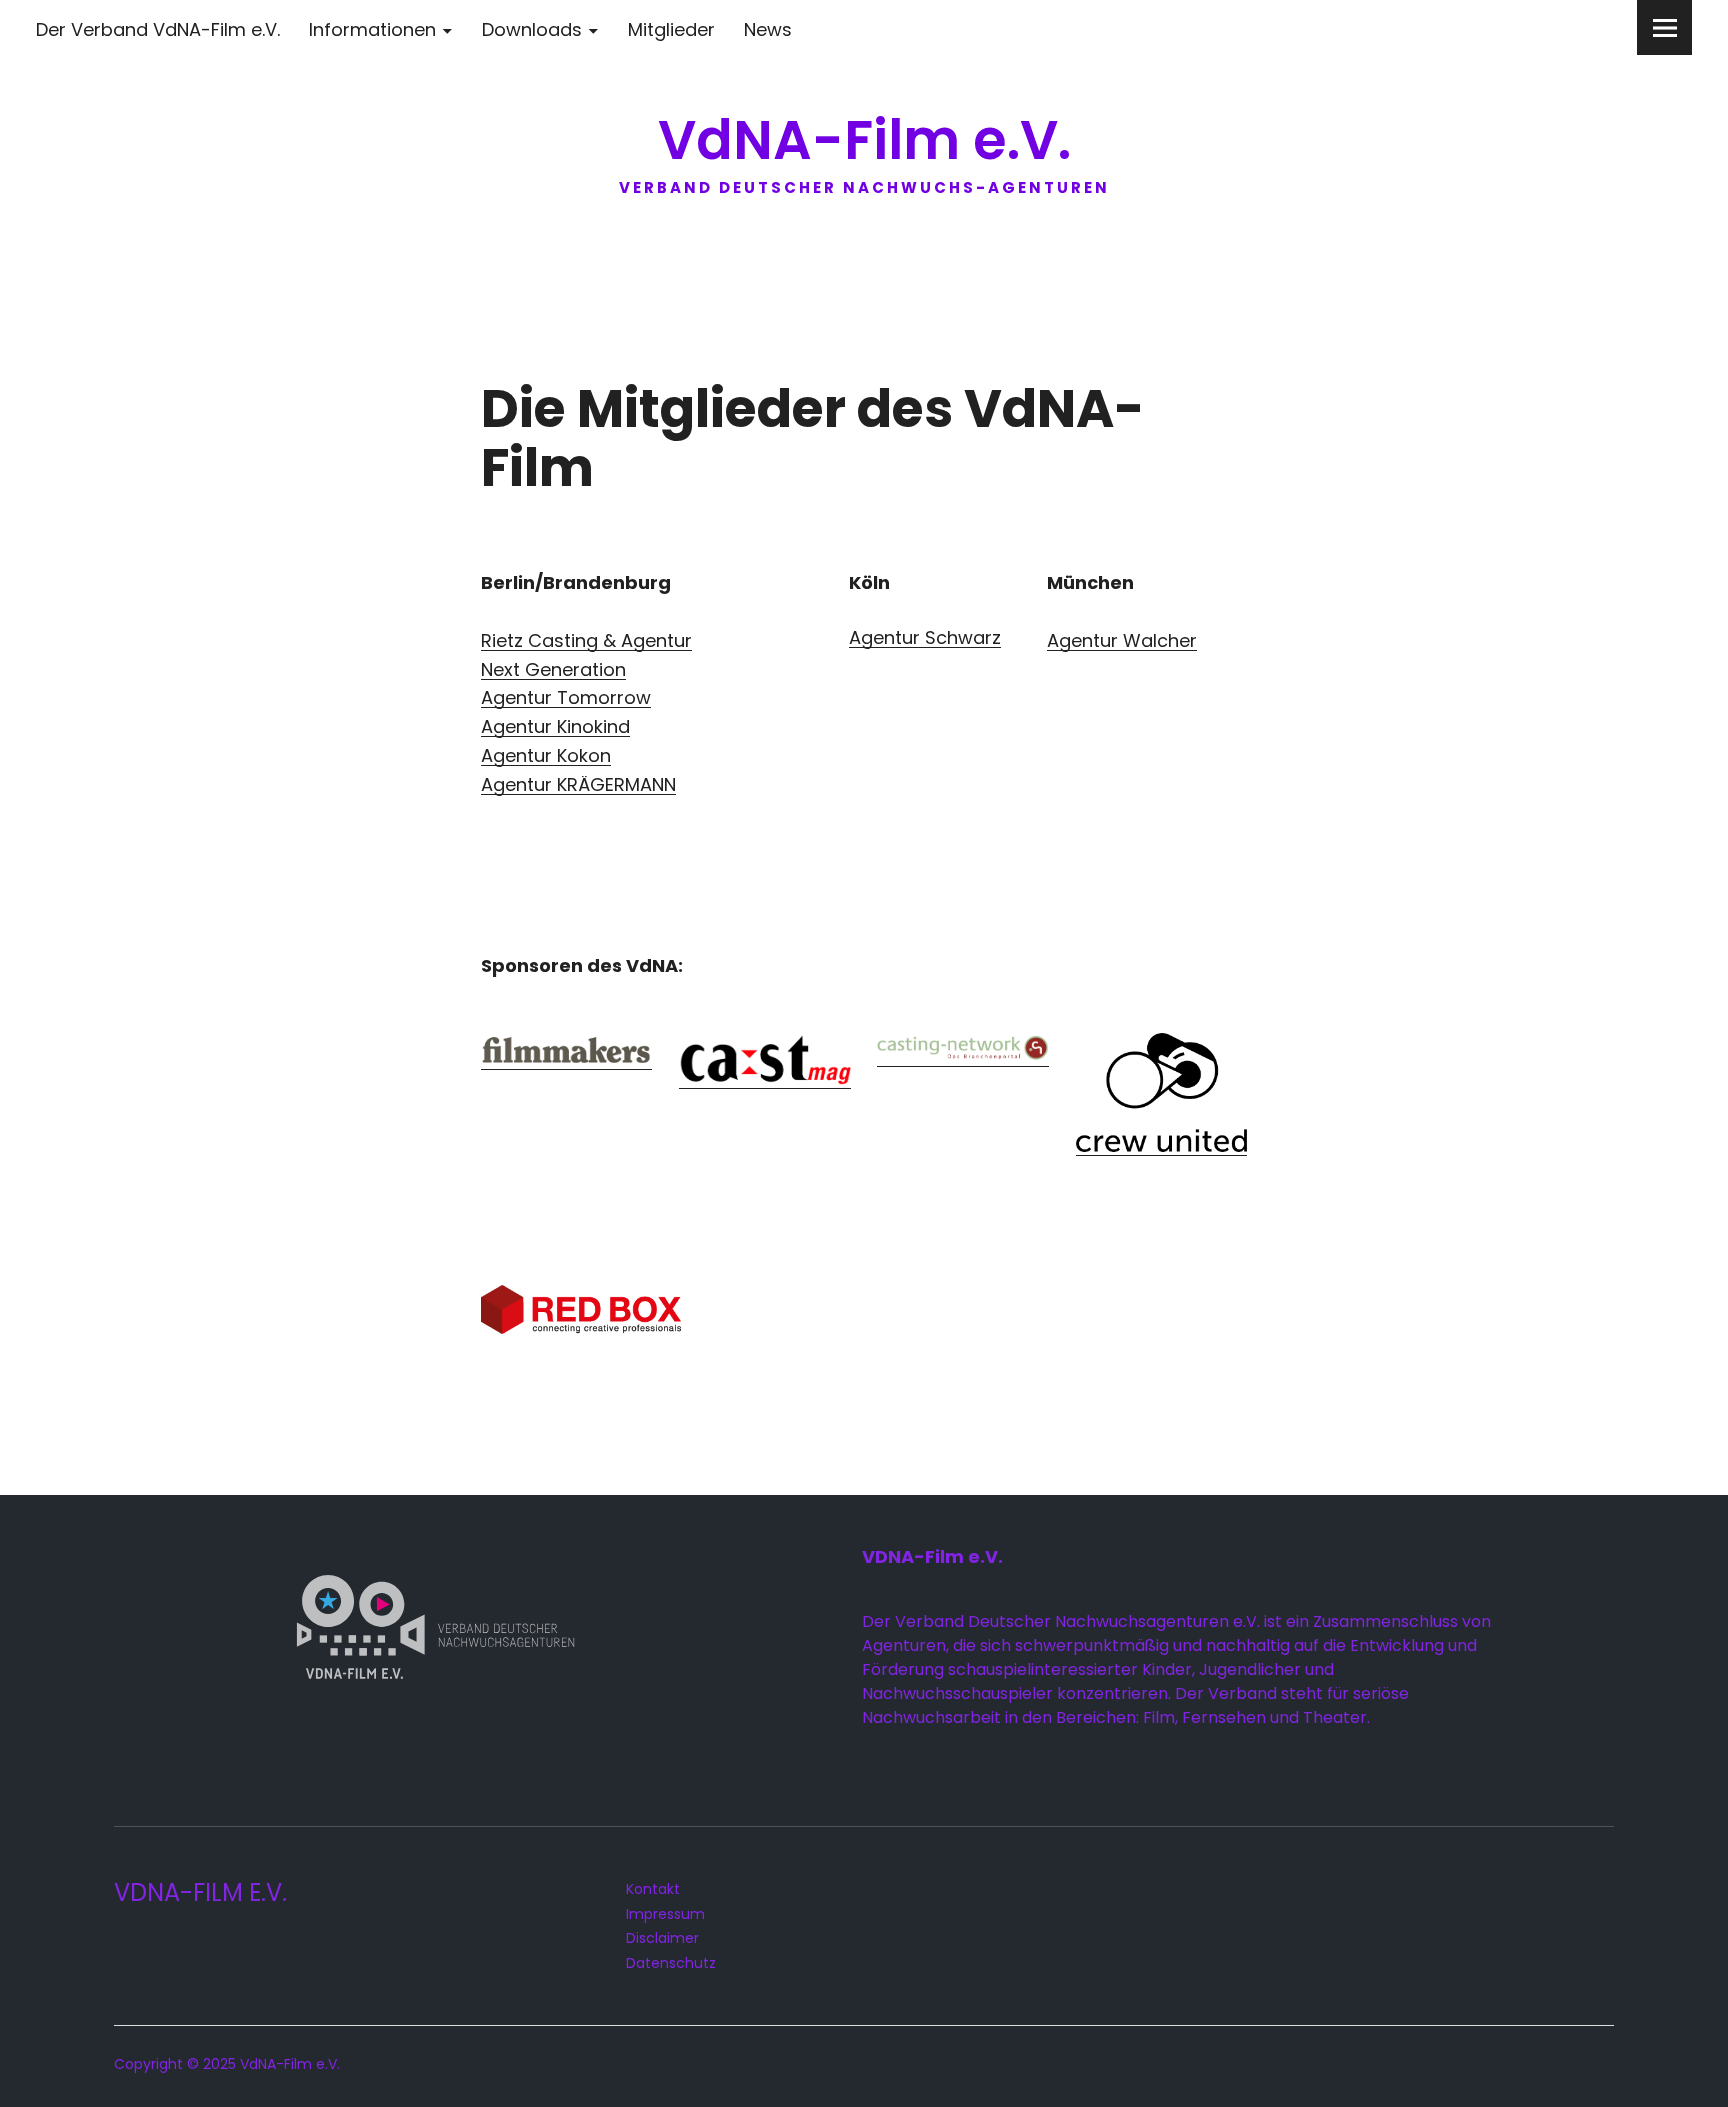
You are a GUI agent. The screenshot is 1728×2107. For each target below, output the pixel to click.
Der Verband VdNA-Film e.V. (158, 29)
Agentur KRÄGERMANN (578, 784)
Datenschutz (671, 1963)
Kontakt (653, 1889)
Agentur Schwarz (925, 637)
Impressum (665, 1914)
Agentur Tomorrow (566, 697)
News (768, 29)
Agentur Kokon (546, 755)
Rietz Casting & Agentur (586, 640)
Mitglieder (671, 29)
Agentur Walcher (1122, 640)
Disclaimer (662, 1938)
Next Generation (553, 669)
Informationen (372, 29)
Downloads (532, 29)
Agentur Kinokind (555, 726)
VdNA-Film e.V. (864, 140)
